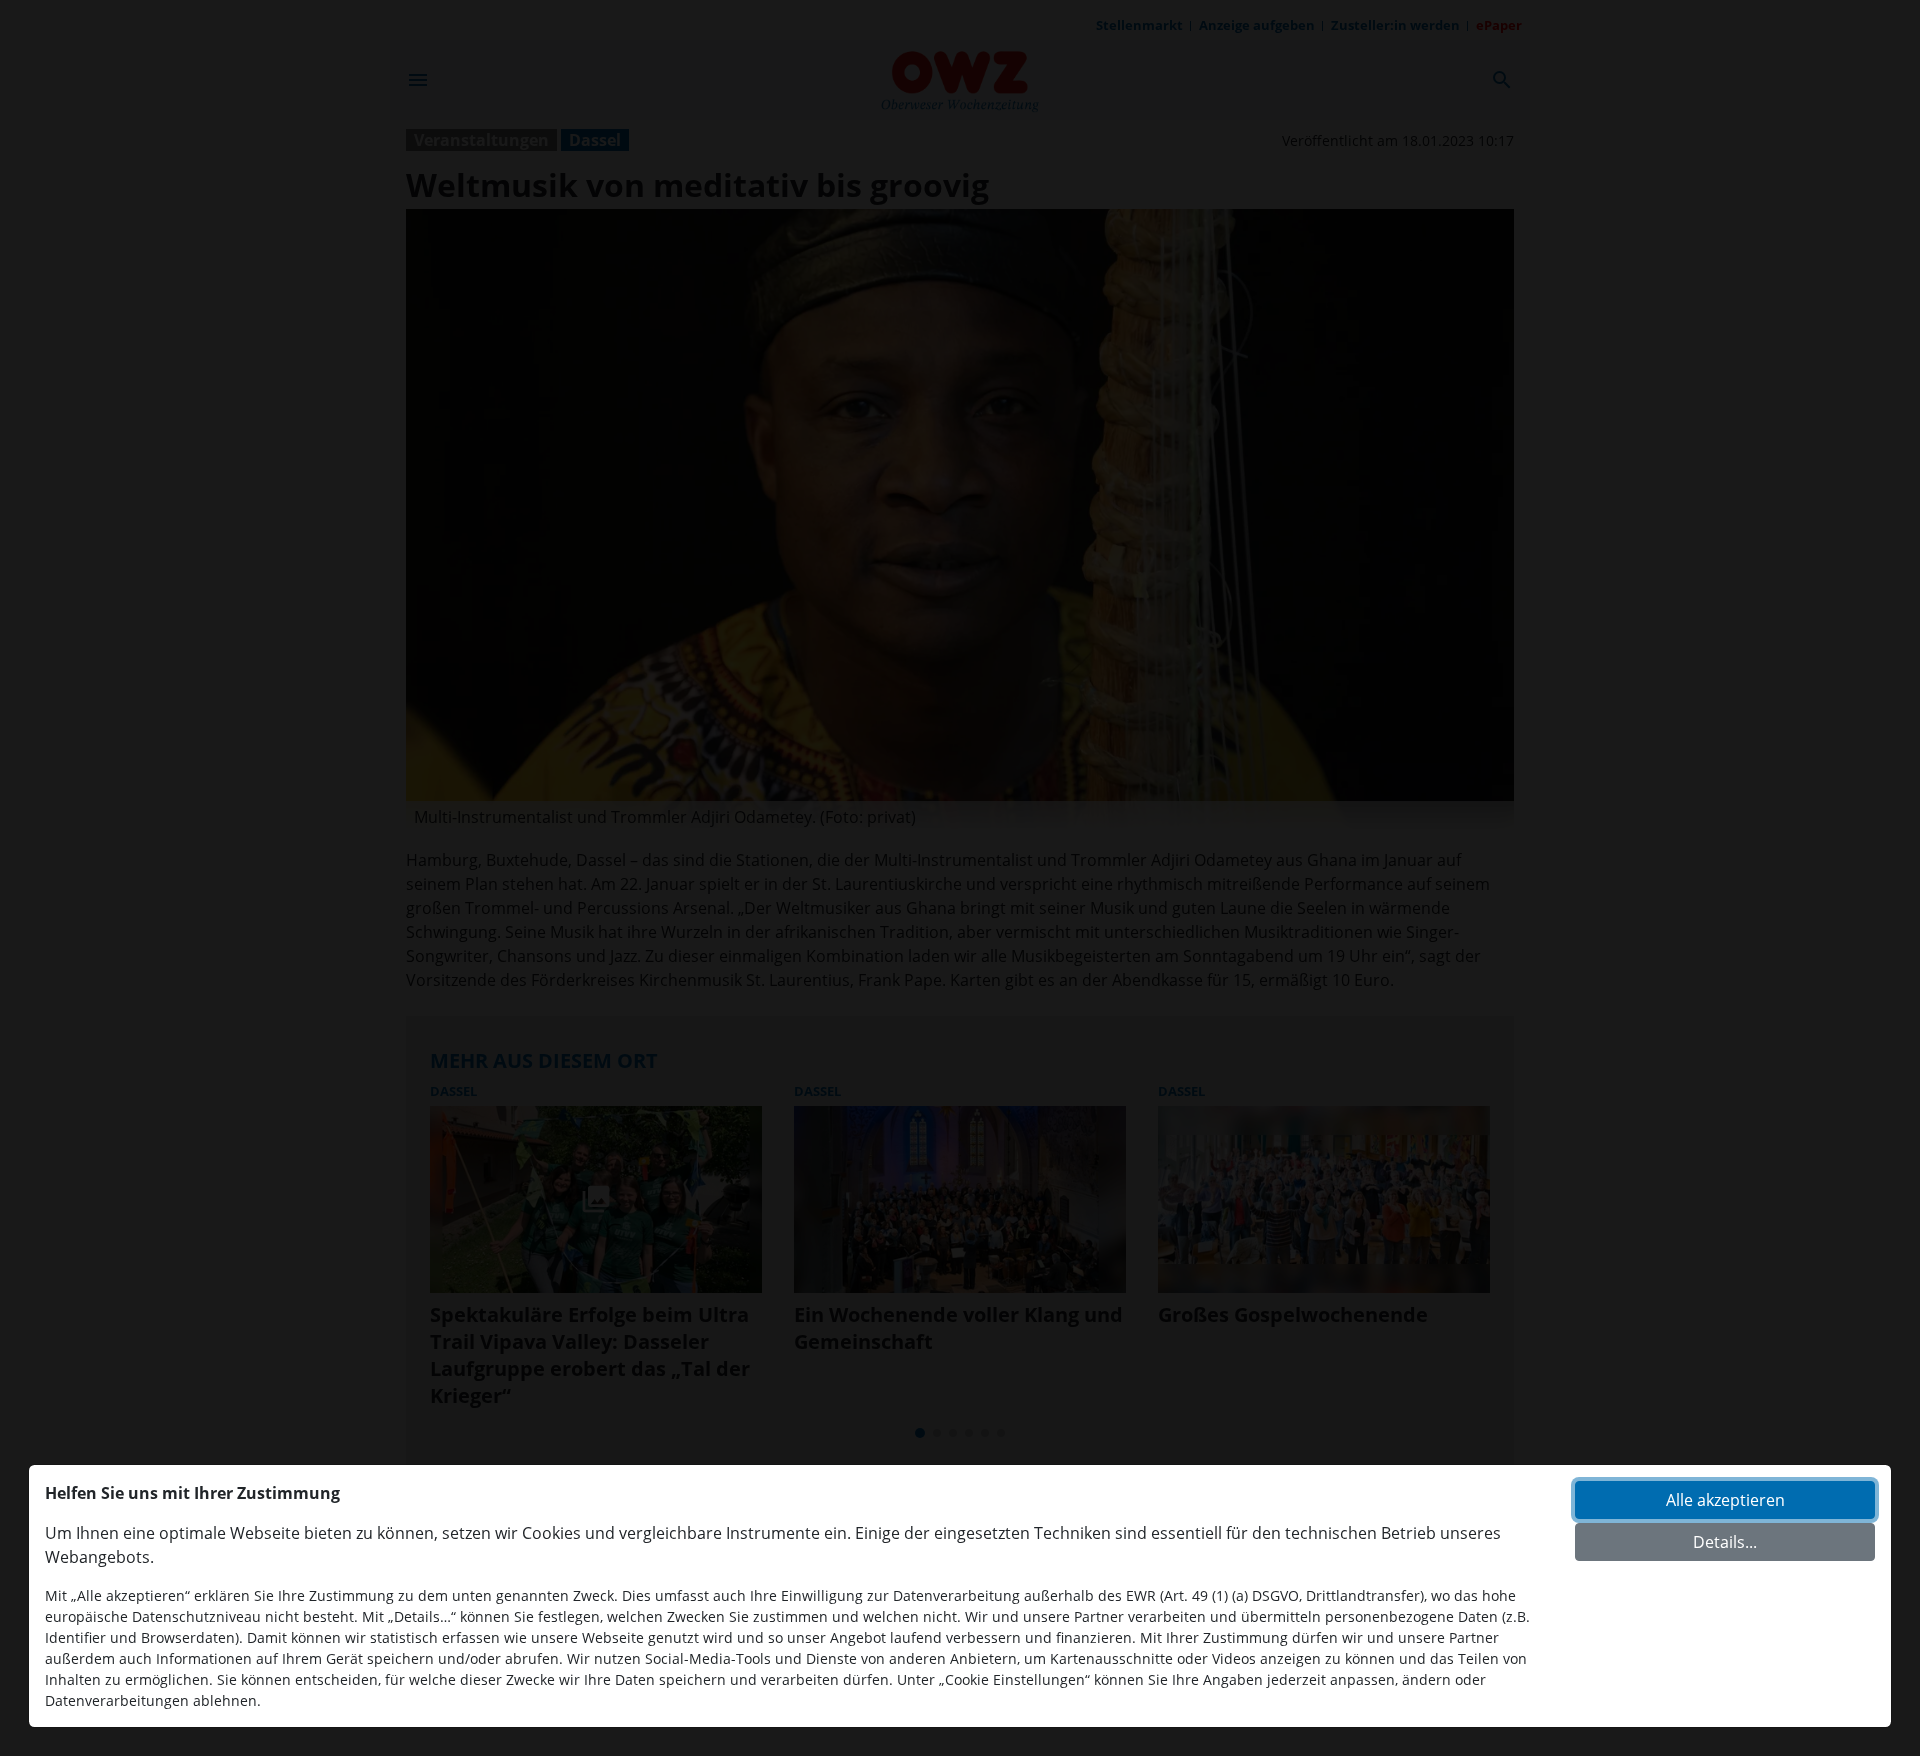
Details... (1725, 1542)
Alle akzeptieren (1725, 1500)
